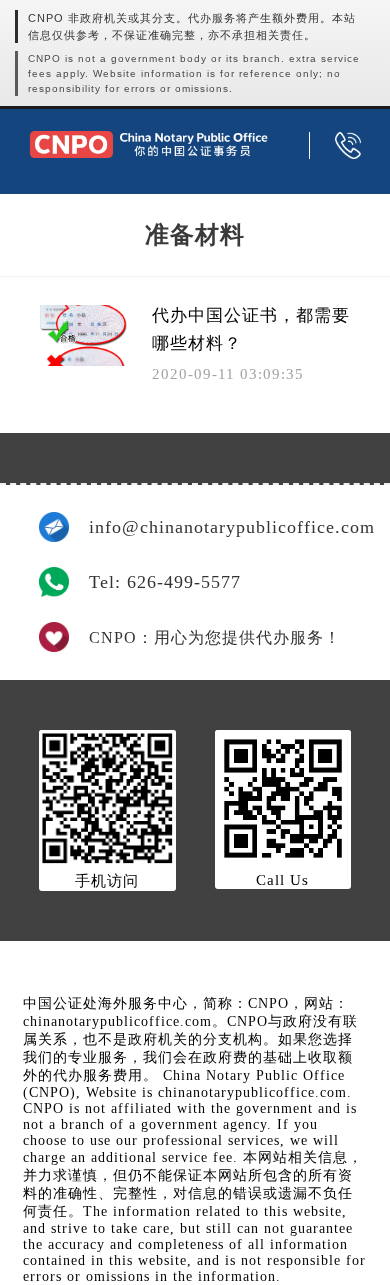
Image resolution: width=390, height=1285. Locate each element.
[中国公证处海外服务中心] (148, 144)
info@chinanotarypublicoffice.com (220, 527)
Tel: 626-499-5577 (165, 582)
